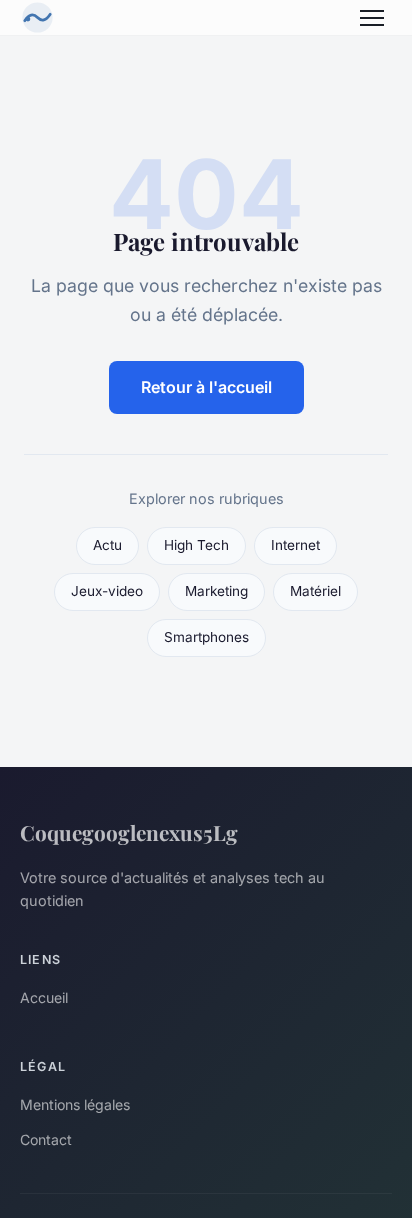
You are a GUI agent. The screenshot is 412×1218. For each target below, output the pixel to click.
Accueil (44, 997)
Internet (295, 545)
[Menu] (372, 18)
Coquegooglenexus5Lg (129, 832)
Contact (46, 1139)
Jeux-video (107, 591)
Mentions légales (75, 1104)
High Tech (196, 545)
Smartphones (206, 637)
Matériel (315, 591)
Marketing (216, 591)
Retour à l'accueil (206, 387)
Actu (107, 545)
